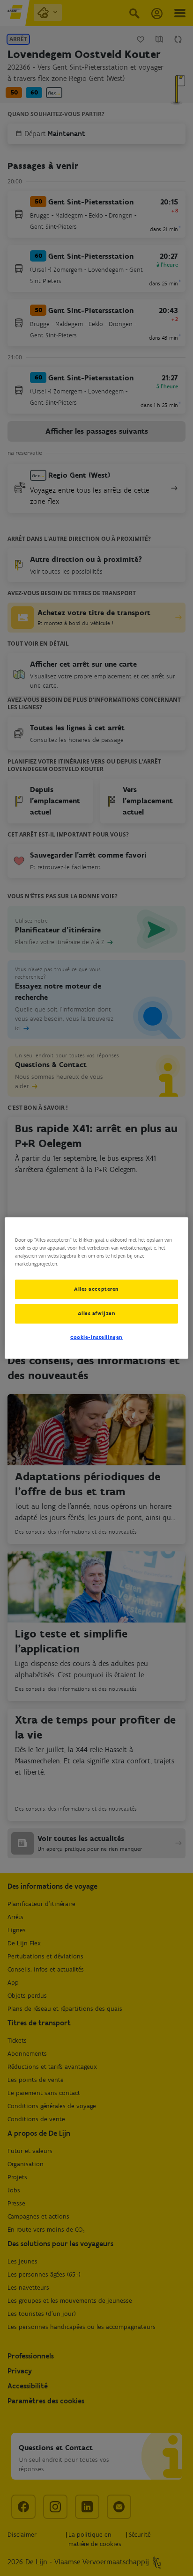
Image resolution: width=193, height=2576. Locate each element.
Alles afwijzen (97, 1313)
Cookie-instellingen (96, 1337)
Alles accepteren (96, 1289)
